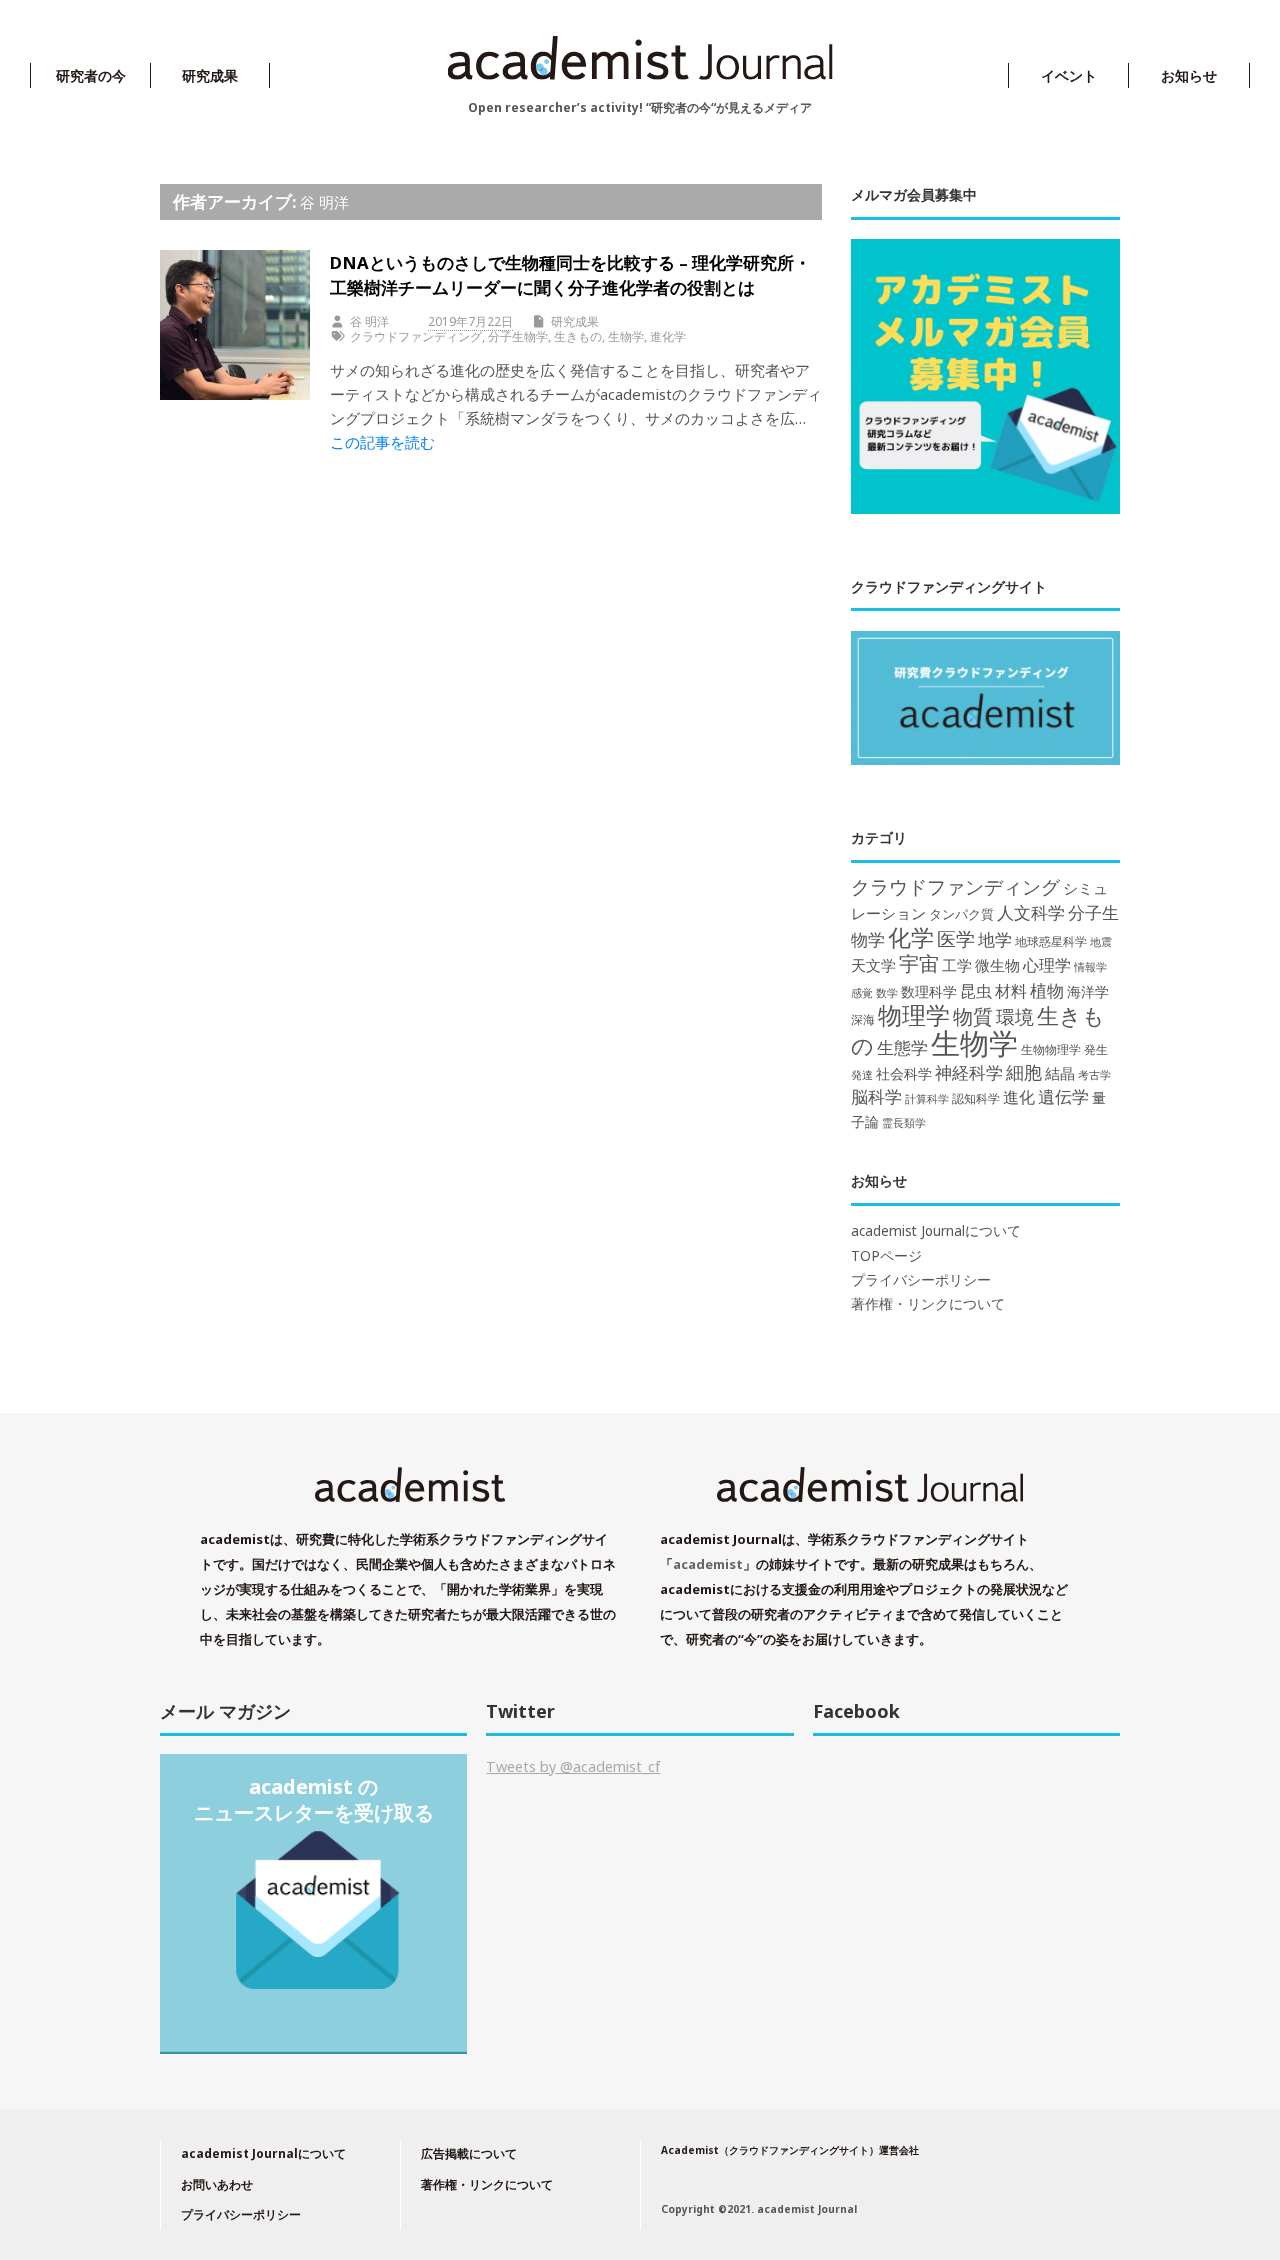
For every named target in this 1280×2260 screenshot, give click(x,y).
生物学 (626, 336)
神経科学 (969, 1072)
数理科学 (929, 991)
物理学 (914, 1014)
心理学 (1047, 965)
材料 (1011, 990)
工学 (957, 965)
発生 (1096, 1049)
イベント (1069, 75)
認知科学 (976, 1098)
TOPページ (886, 1256)
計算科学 (927, 1098)
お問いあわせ (217, 2184)
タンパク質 (961, 914)
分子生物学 (518, 336)
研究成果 (210, 75)
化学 (911, 937)
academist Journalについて (936, 1231)
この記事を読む (382, 442)
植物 (1047, 990)
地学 (995, 939)
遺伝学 (1063, 1096)
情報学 (1090, 966)
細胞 (1024, 1072)
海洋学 (1088, 991)
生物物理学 (1051, 1049)
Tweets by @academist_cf (573, 1766)
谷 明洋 (324, 202)
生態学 (902, 1047)
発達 (862, 1075)
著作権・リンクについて (928, 1304)
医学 (956, 939)
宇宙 (919, 963)
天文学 (873, 965)
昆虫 (976, 991)
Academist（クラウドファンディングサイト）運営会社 (790, 2150)
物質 (973, 1016)
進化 (1019, 1097)
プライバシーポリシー (921, 1280)
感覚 (862, 992)
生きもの (578, 336)
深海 (863, 1019)
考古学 (1094, 1075)
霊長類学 (904, 1122)
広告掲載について (469, 2153)
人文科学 (1031, 912)
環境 (1015, 1017)
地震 (1101, 942)
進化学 (668, 336)
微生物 (997, 965)
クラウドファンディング (416, 336)
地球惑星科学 (1051, 941)
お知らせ (1189, 75)
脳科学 (876, 1096)
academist (708, 1564)
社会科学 (904, 1073)
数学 (887, 993)
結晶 (1060, 1073)
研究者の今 (91, 75)
